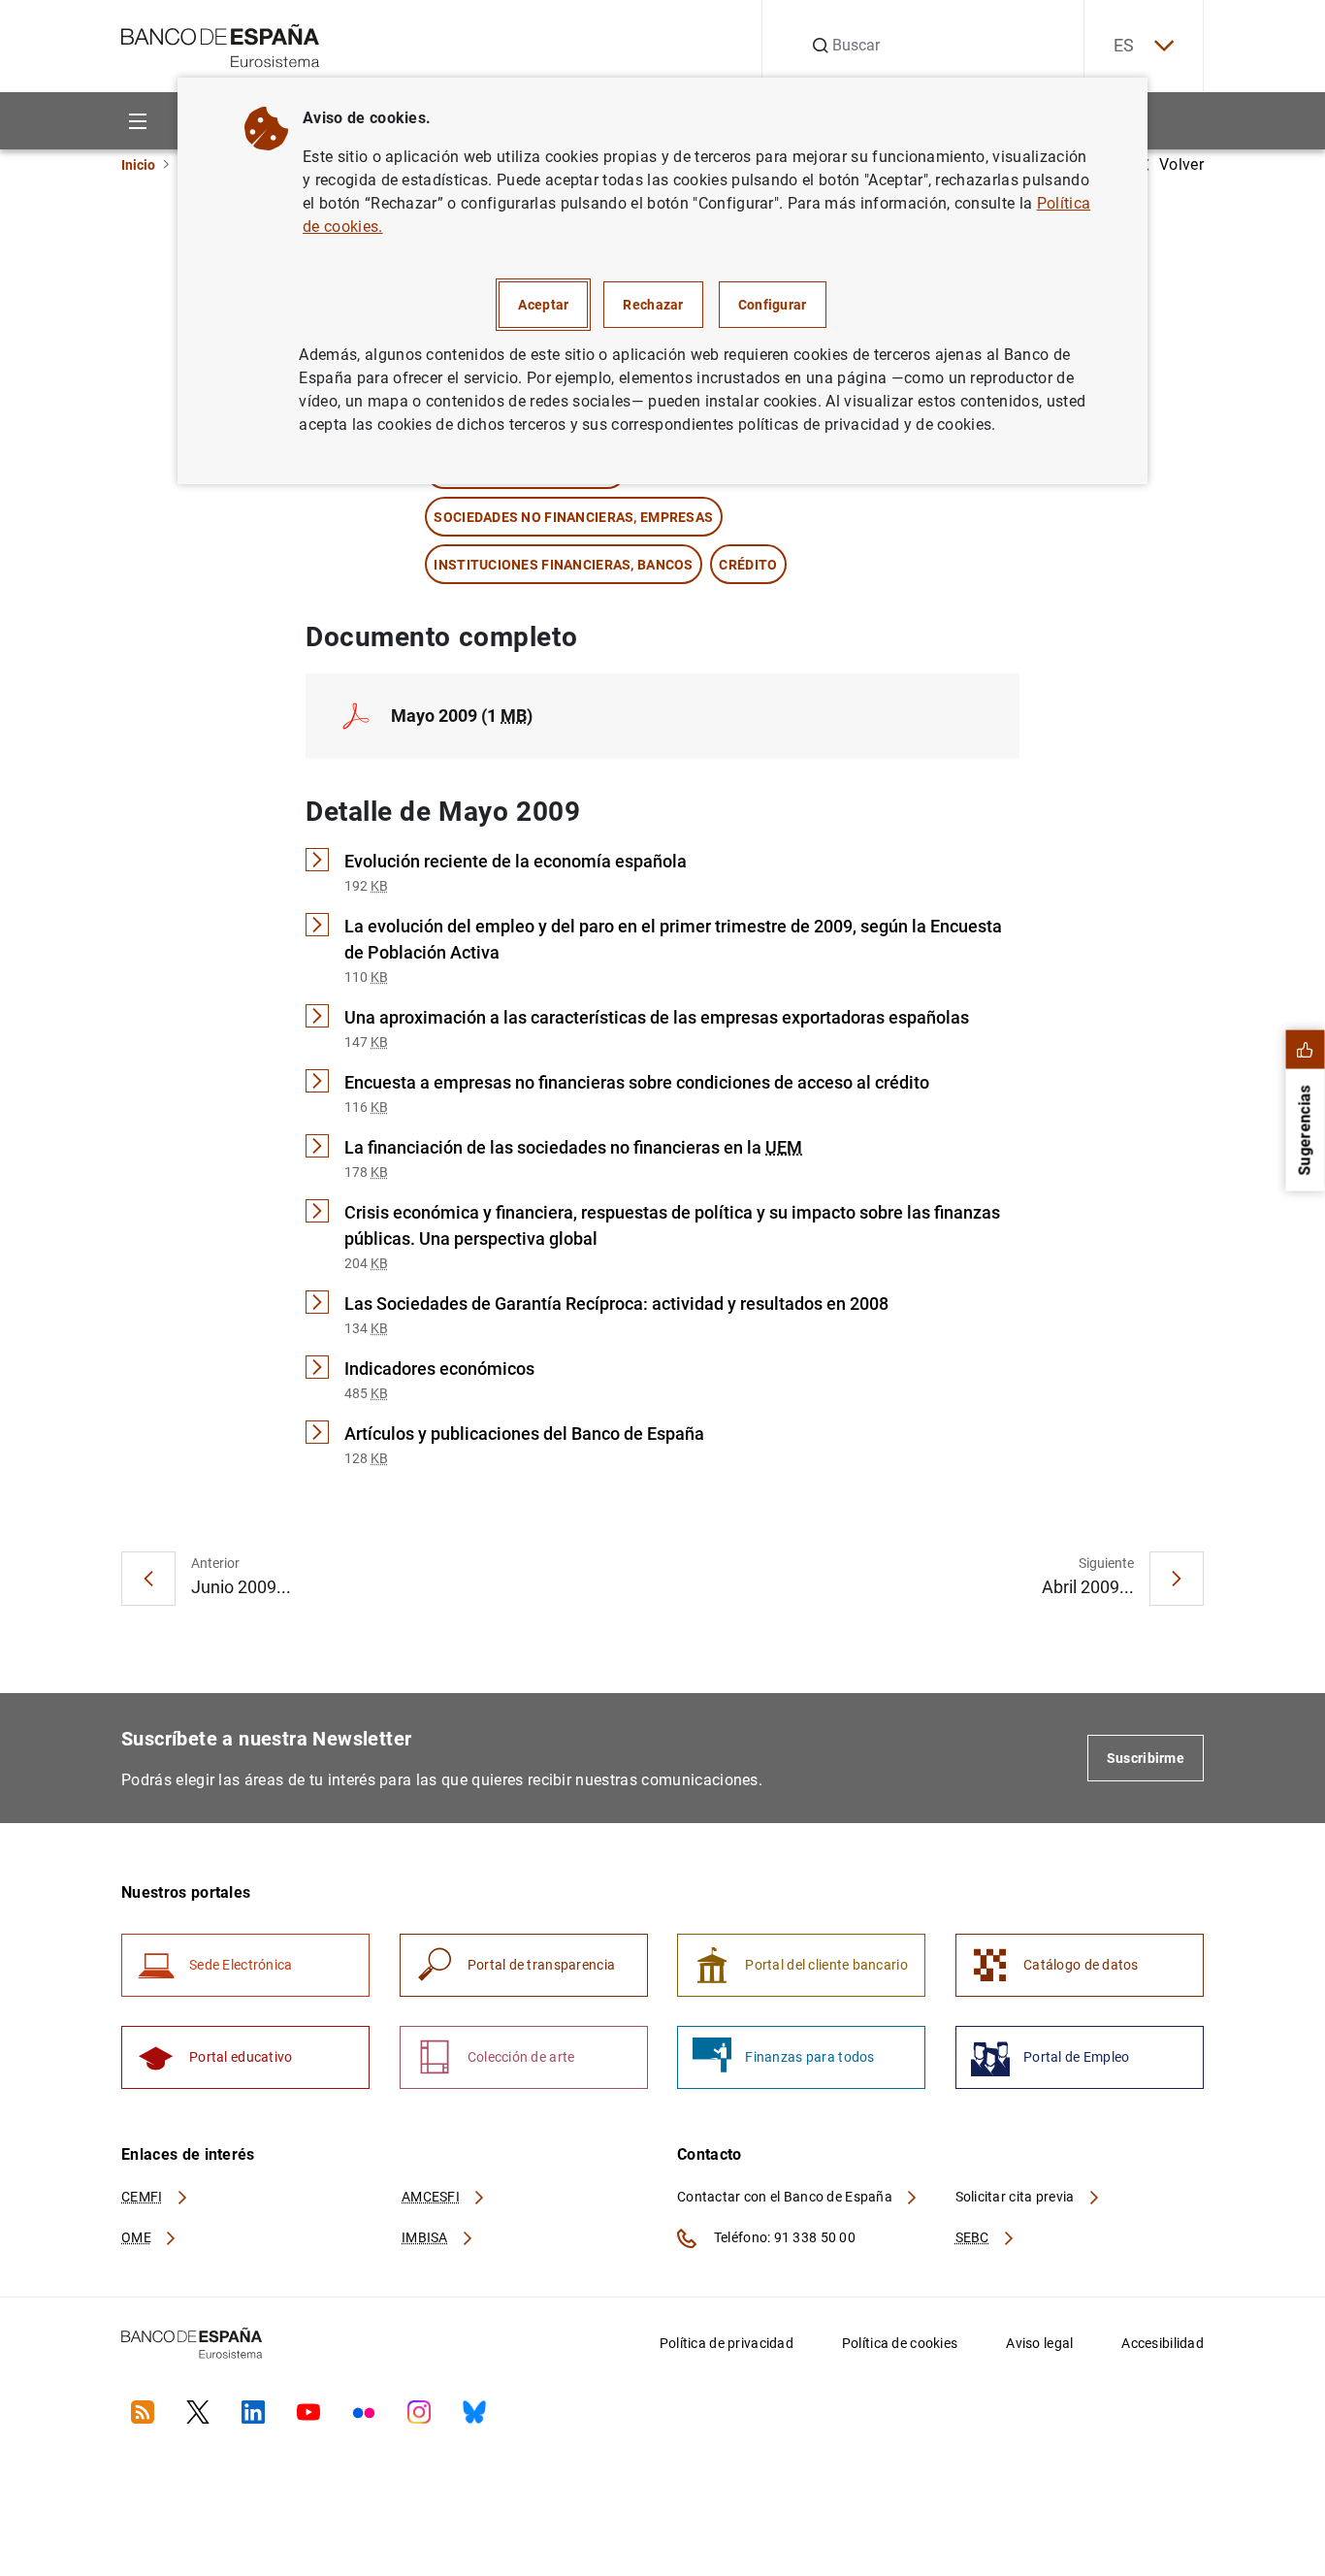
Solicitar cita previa (1017, 2197)
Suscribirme (1146, 1758)
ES (1124, 45)
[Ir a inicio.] (221, 44)
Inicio (138, 165)
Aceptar (543, 305)
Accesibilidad (1163, 2343)
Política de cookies (900, 2343)
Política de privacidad (727, 2343)
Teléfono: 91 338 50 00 (783, 2237)
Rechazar (653, 305)
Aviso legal (1039, 2343)
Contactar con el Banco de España (786, 2197)
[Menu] (137, 121)
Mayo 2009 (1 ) (462, 716)
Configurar (773, 305)
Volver (1181, 164)
